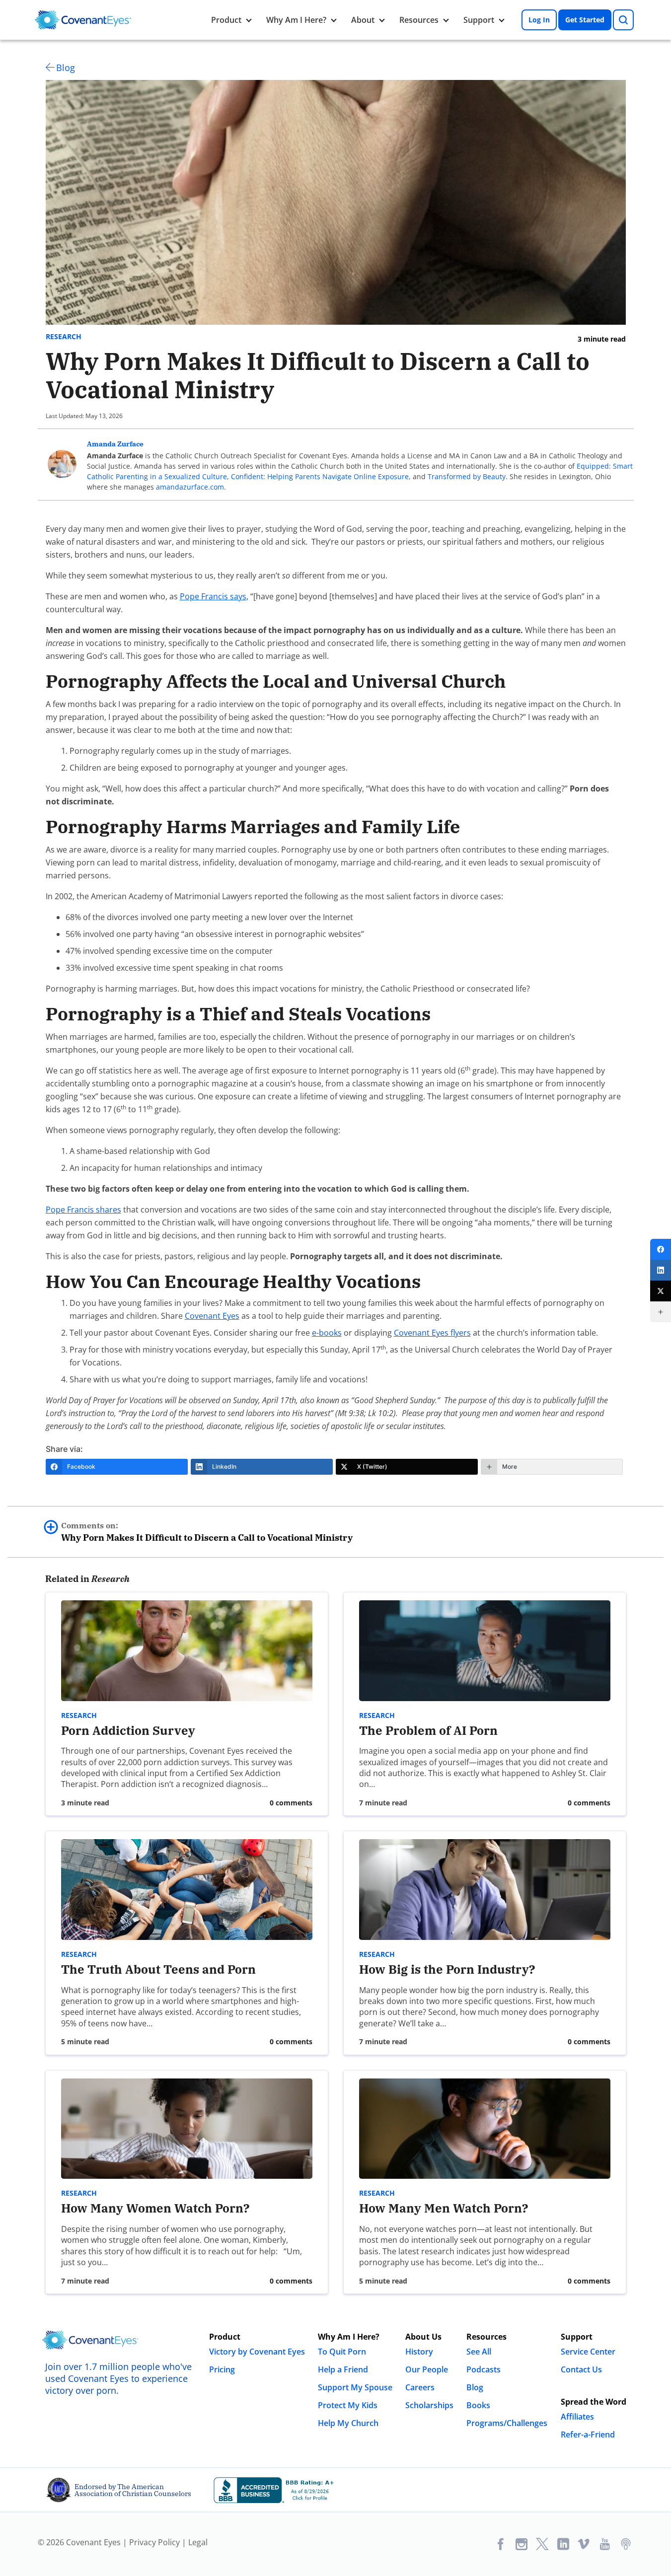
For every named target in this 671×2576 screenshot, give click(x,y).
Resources (419, 20)
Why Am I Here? (296, 20)
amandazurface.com (190, 487)
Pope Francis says (213, 596)
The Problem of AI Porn (428, 1730)
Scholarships (429, 2405)
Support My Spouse (355, 2387)
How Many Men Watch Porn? (444, 2208)
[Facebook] (661, 1249)
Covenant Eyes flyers (432, 1333)
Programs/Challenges (507, 2423)
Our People (427, 2369)
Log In (539, 20)
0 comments (291, 1803)
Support (479, 20)
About (363, 20)
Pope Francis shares (83, 1210)
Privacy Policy (154, 2542)
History (419, 2352)
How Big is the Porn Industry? (447, 1969)
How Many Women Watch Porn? (157, 2208)
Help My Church (348, 2423)
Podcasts (484, 2369)
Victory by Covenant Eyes (257, 2352)
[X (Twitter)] (661, 1291)
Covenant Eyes (212, 1316)
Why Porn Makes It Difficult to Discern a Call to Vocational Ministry (207, 1532)
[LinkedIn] (661, 1270)
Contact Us (581, 2369)
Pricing (222, 2369)
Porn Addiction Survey (128, 1730)
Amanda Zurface (115, 444)
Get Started (585, 20)
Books (478, 2405)
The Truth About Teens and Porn (158, 1969)
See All (479, 2352)
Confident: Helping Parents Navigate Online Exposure (320, 476)
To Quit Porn (342, 2352)
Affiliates (577, 2417)
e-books (327, 1333)
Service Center (588, 2352)
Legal (198, 2542)
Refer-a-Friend (588, 2434)
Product (226, 20)
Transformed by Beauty (467, 476)
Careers (420, 2387)
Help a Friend (343, 2369)
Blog (66, 68)
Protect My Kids (348, 2405)
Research (64, 337)
